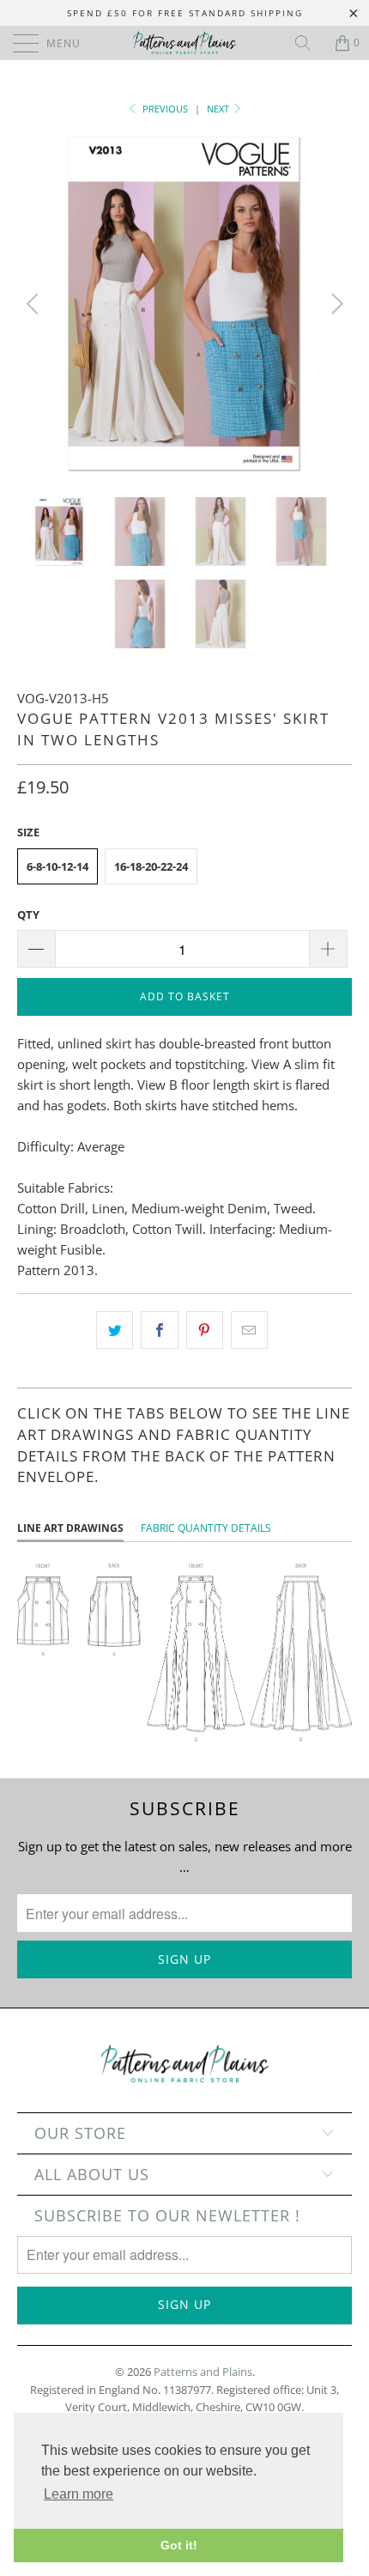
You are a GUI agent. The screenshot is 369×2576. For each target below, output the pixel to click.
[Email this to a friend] (249, 1330)
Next (219, 109)
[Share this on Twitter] (115, 1330)
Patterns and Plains (203, 2372)
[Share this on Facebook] (159, 1330)
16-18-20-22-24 (151, 866)
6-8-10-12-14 (57, 866)
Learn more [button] (79, 2494)
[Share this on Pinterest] (205, 1330)
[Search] (309, 43)
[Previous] (35, 304)
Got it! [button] (179, 2545)
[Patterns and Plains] (185, 43)
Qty (28, 914)
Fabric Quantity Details (206, 1528)
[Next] (334, 304)
